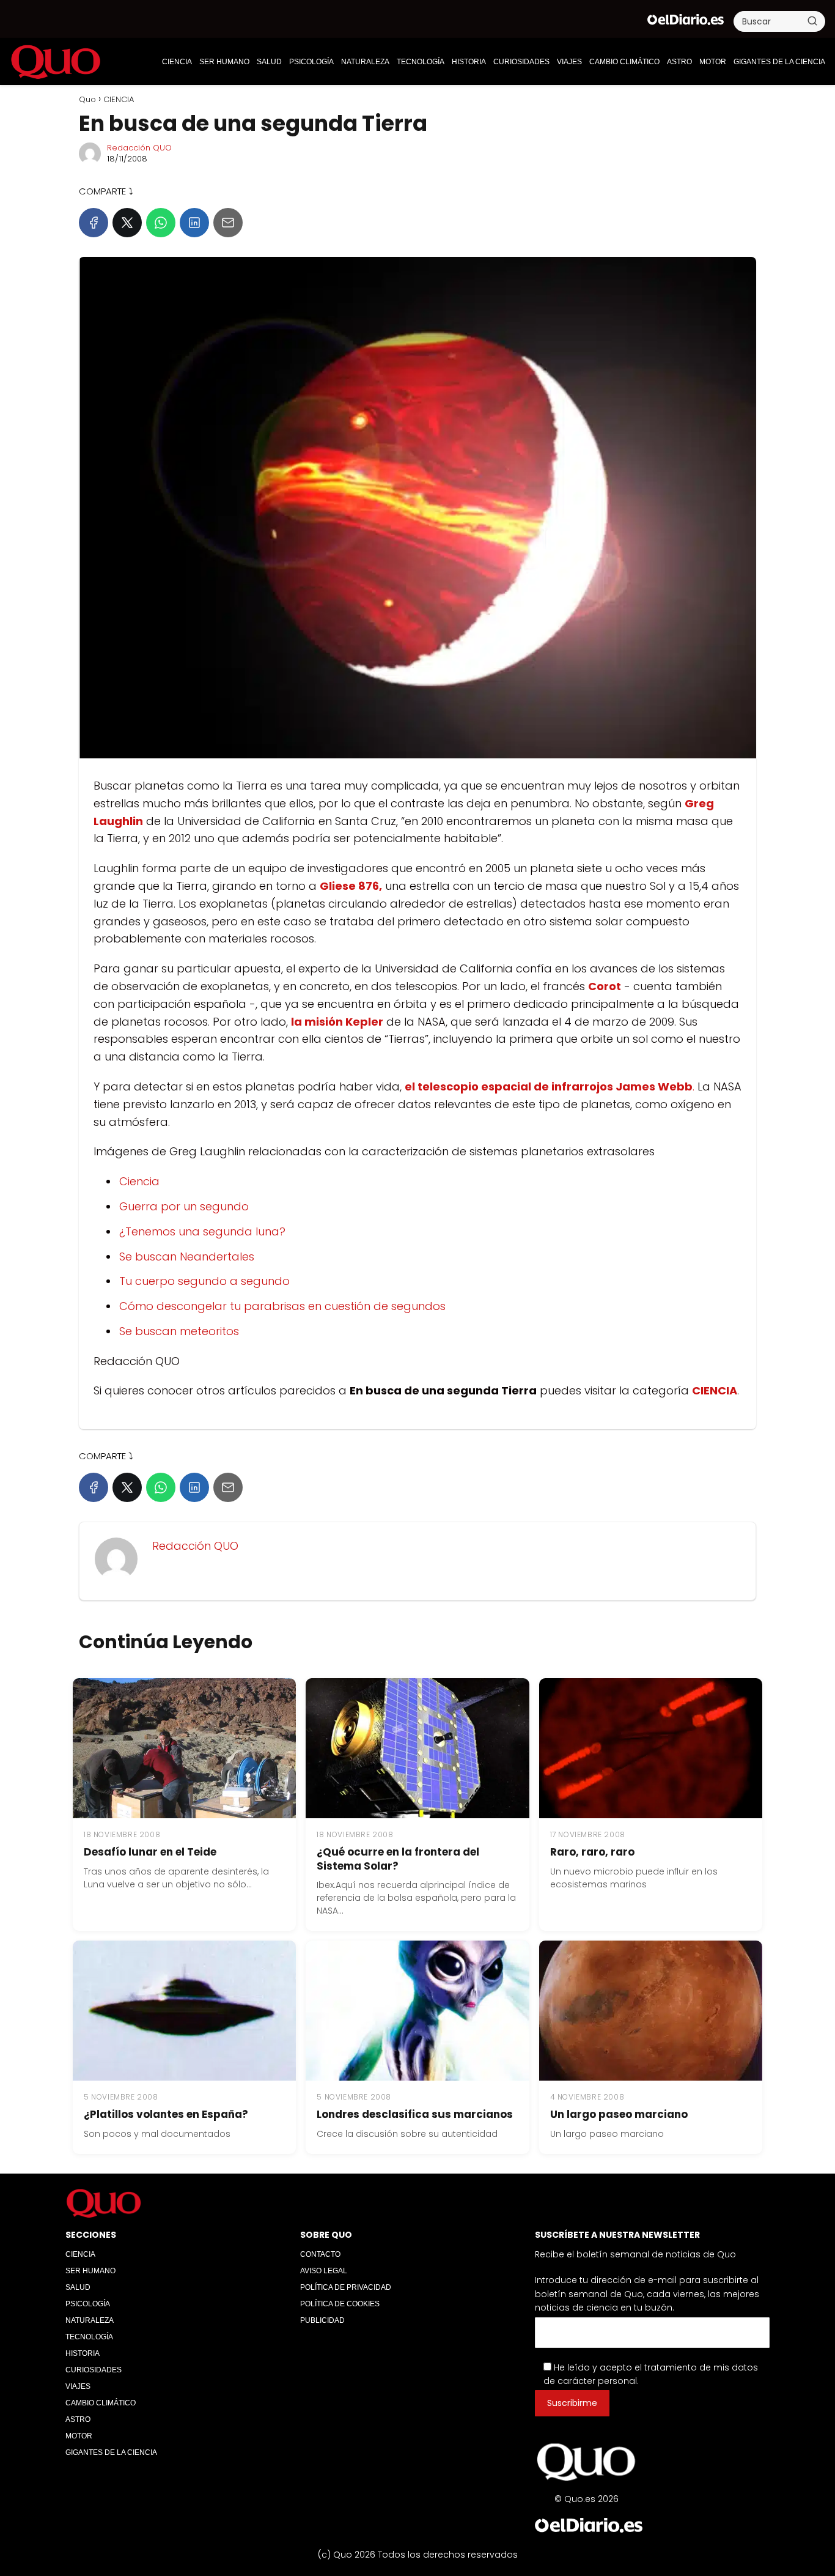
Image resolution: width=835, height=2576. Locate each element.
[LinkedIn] (194, 223)
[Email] (228, 223)
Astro (679, 62)
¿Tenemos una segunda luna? (202, 1231)
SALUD (269, 62)
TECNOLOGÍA (421, 62)
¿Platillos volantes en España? (166, 2114)
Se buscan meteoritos (179, 1331)
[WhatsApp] (161, 223)
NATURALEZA (365, 62)
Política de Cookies (340, 2304)
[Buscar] (812, 21)
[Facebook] (94, 223)
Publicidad (322, 2320)
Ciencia (139, 1181)
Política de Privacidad (346, 2287)
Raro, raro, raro (592, 1852)
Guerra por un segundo (184, 1206)
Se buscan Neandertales (187, 1257)
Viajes (569, 62)
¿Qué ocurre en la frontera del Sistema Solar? (398, 1859)
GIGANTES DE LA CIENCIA (779, 62)
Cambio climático (624, 62)
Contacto (320, 2254)
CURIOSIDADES (521, 62)
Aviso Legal (324, 2271)
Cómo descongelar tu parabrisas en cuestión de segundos (282, 1306)
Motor (713, 62)
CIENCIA (177, 62)
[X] (127, 223)
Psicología (311, 62)
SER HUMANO (224, 62)
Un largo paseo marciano (619, 2114)
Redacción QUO (139, 148)
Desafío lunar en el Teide (150, 1852)
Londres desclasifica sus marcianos (415, 2114)
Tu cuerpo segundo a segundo (204, 1281)
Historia (469, 62)
